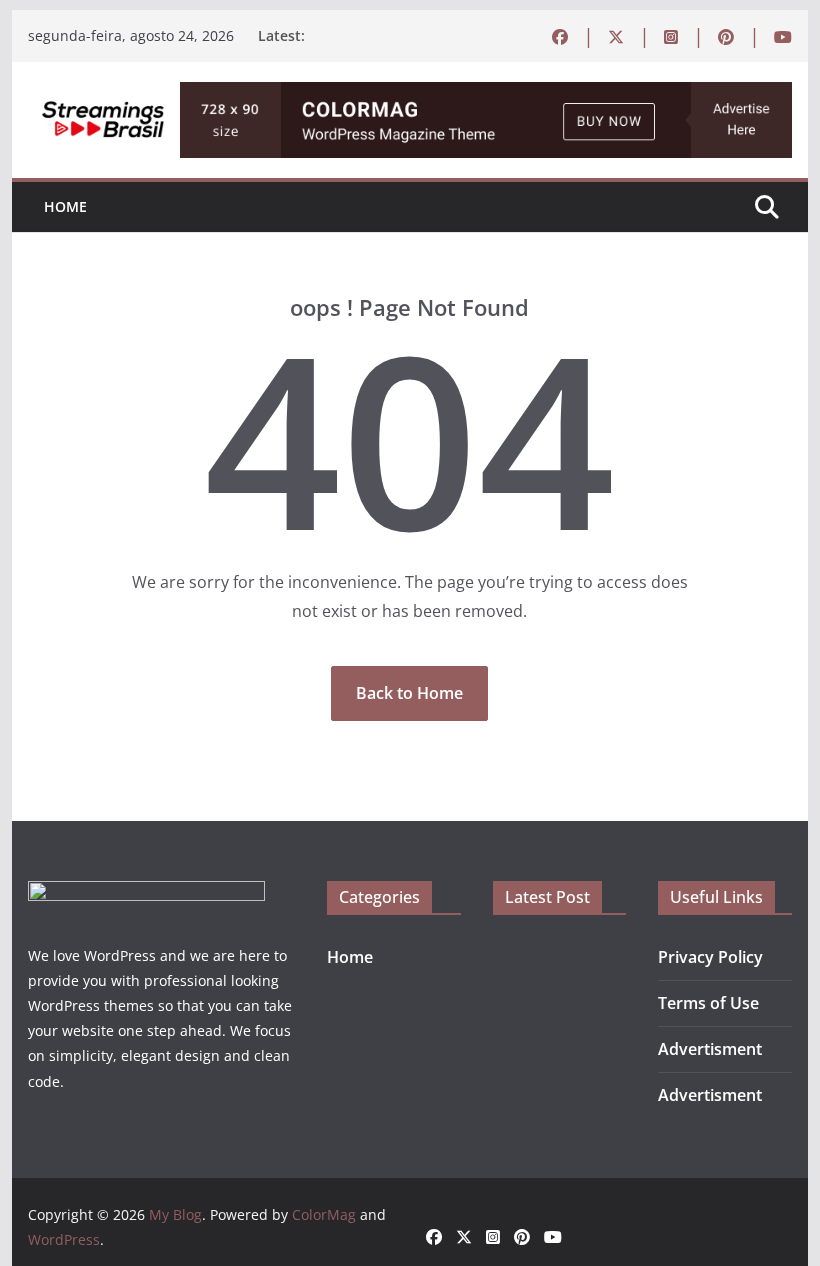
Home (65, 206)
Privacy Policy (710, 957)
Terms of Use (708, 1003)
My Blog (175, 1214)
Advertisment (710, 1049)
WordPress (64, 1239)
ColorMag (324, 1214)
